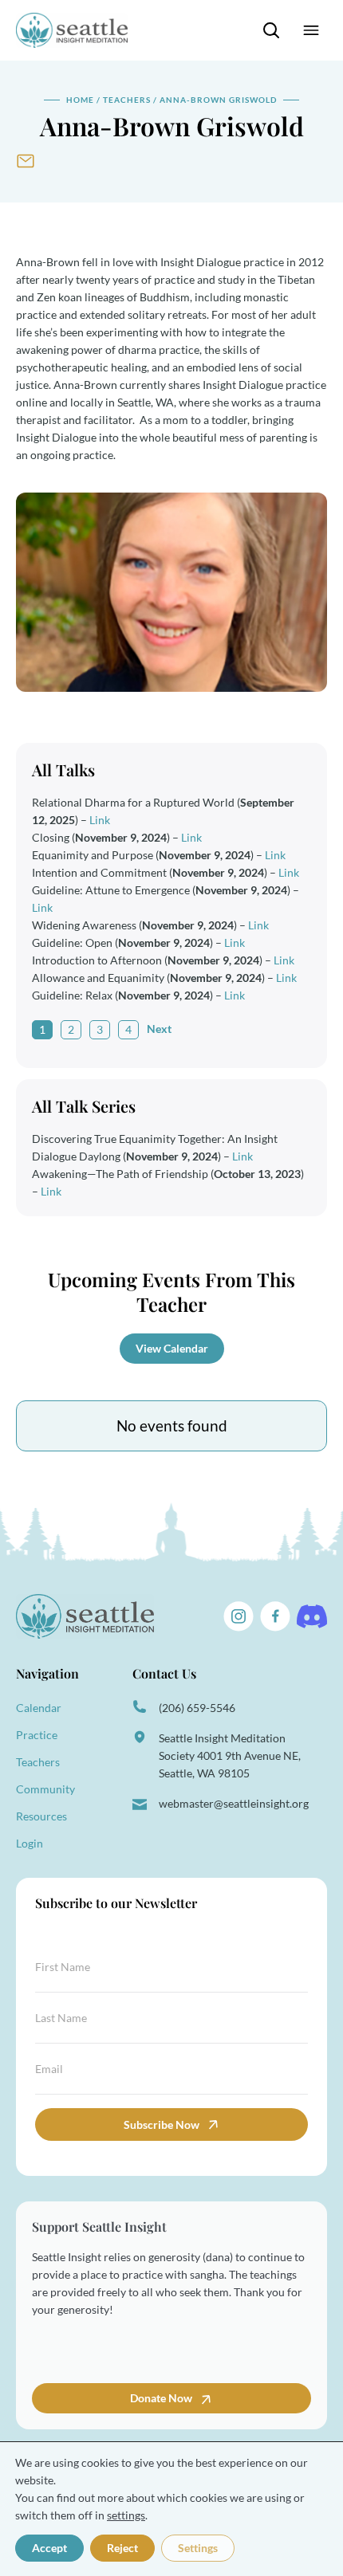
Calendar (39, 1708)
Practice (37, 1735)
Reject (122, 2548)
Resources (41, 1816)
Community (45, 1789)
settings (126, 2515)
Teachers (127, 100)
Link (100, 820)
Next (159, 1029)
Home (80, 100)
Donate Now (162, 2398)
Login (30, 1843)
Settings (198, 2548)
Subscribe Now (162, 2124)
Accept (49, 2548)
